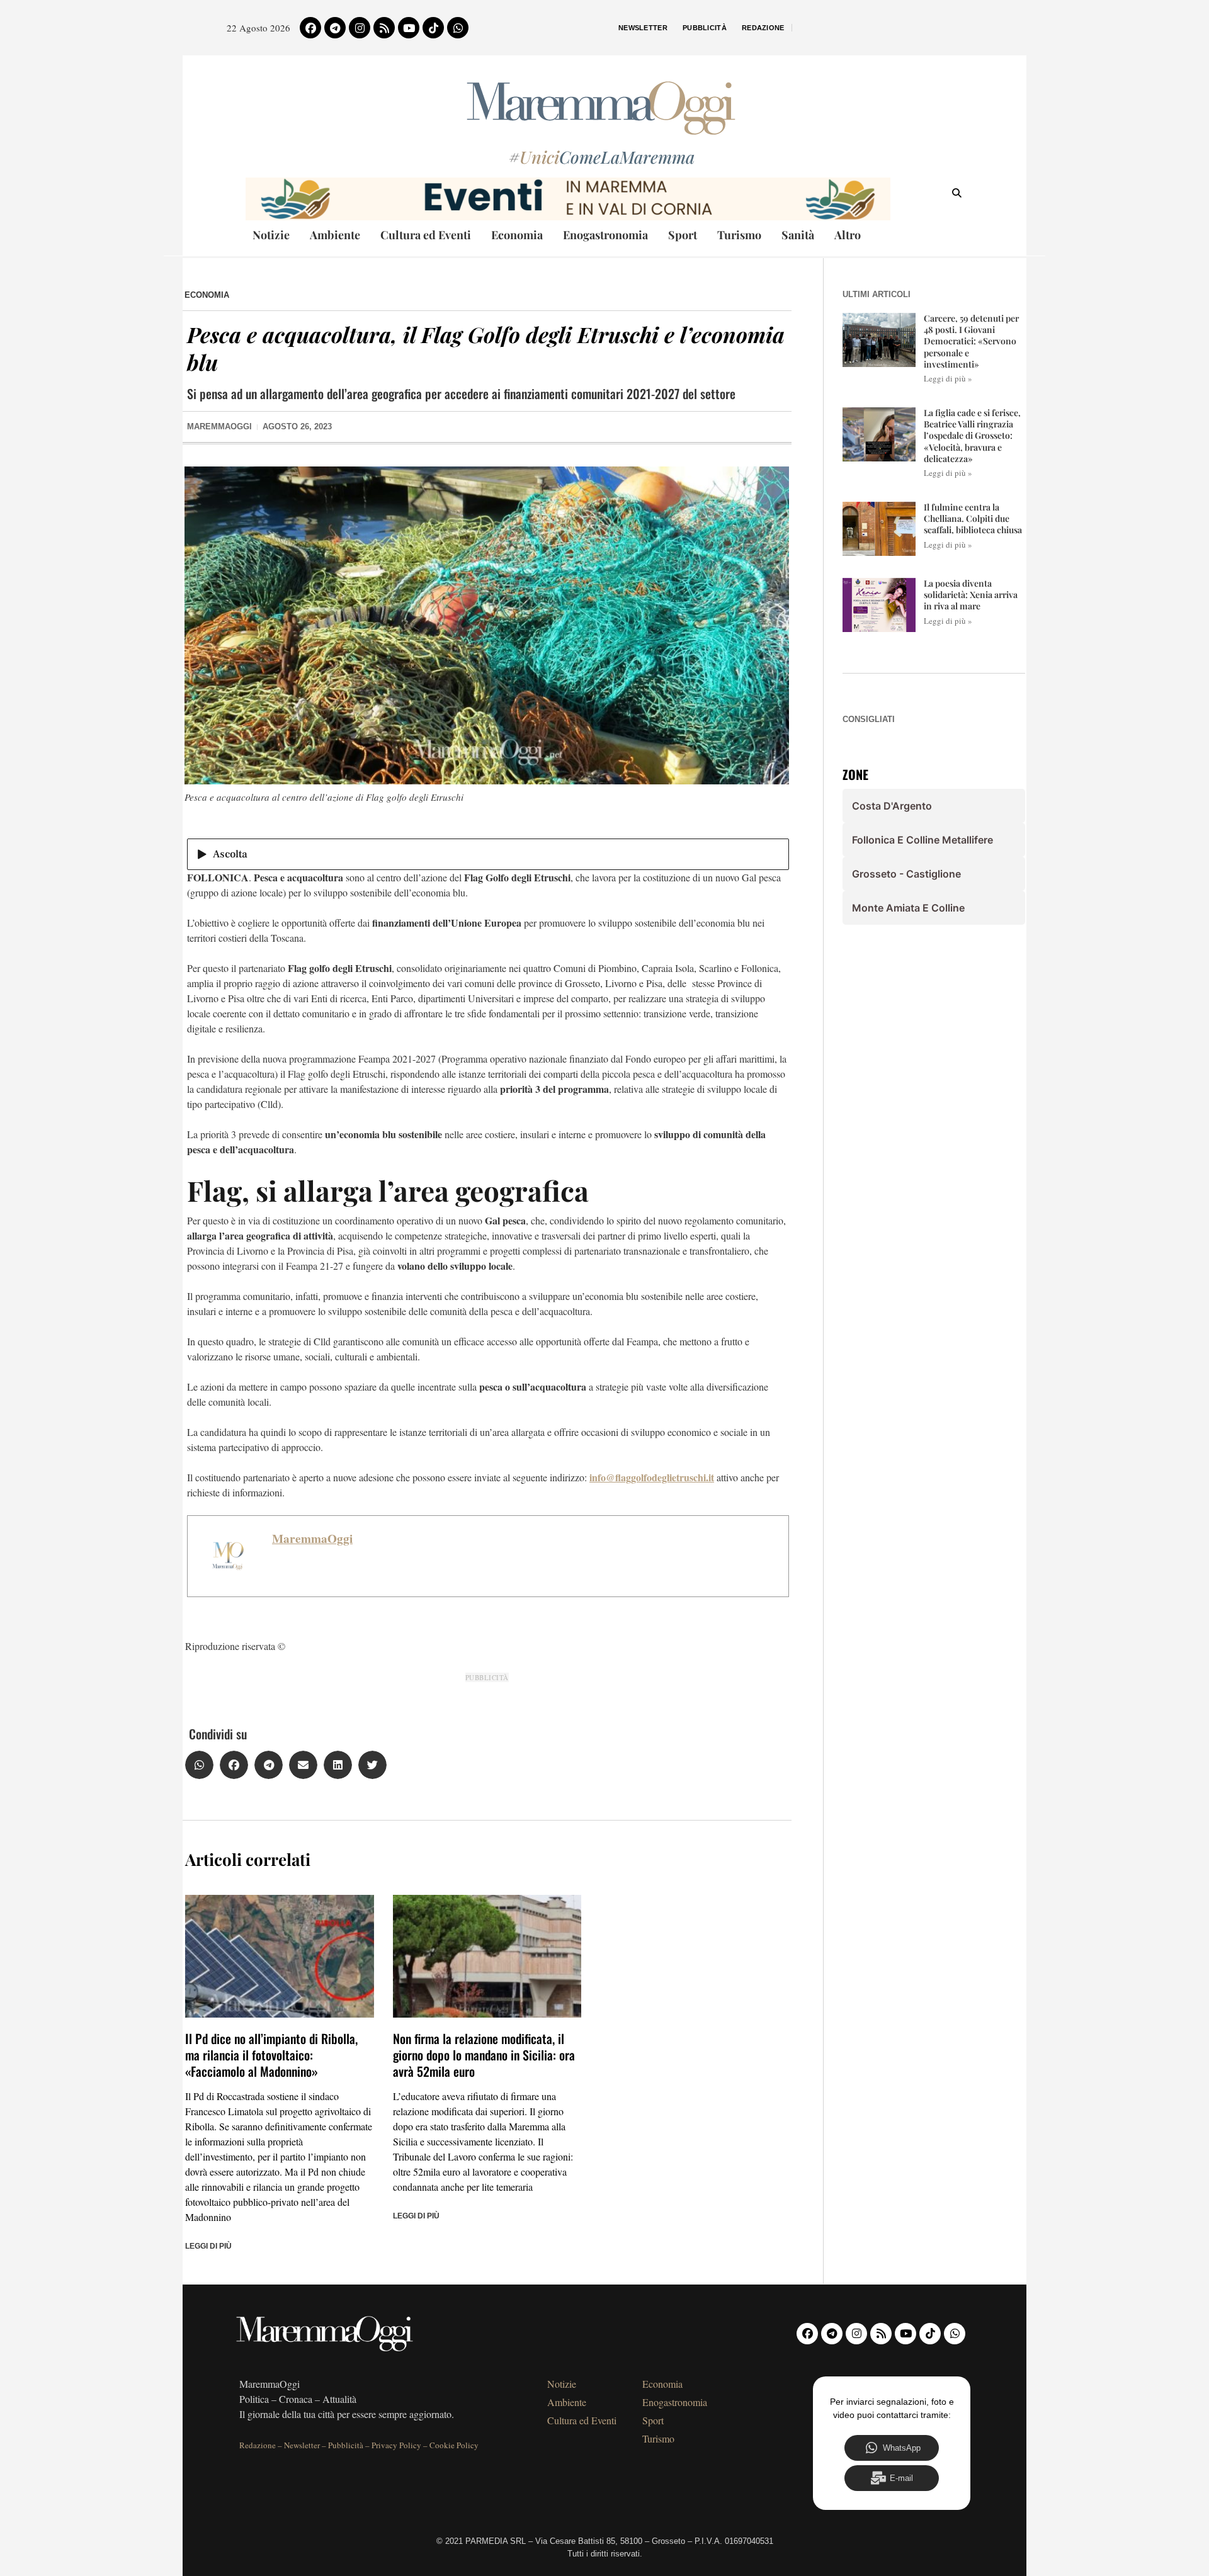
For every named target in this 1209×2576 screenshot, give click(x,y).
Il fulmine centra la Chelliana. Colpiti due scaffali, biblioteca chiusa (973, 518)
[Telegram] (335, 28)
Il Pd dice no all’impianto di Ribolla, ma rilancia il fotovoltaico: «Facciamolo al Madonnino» (271, 2055)
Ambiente (335, 235)
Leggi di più (208, 2246)
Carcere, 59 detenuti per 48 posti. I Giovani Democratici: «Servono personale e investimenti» (971, 341)
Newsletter (643, 28)
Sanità (798, 235)
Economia (517, 235)
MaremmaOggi (312, 1539)
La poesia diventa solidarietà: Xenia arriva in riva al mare (971, 595)
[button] (199, 1765)
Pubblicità (705, 28)
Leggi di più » (948, 378)
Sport (683, 235)
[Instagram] (360, 28)
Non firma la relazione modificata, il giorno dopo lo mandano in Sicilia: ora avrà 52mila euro (484, 2055)
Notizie (271, 235)
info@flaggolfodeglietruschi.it (652, 1477)
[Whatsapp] (458, 28)
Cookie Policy (454, 2445)
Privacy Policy (396, 2445)
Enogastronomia (605, 235)
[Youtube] (409, 28)
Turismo (739, 235)
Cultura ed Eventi (426, 235)
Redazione (763, 28)
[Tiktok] (433, 28)
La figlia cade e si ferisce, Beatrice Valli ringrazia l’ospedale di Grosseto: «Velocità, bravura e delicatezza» (972, 436)
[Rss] (384, 28)
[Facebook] (310, 28)
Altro (848, 235)
